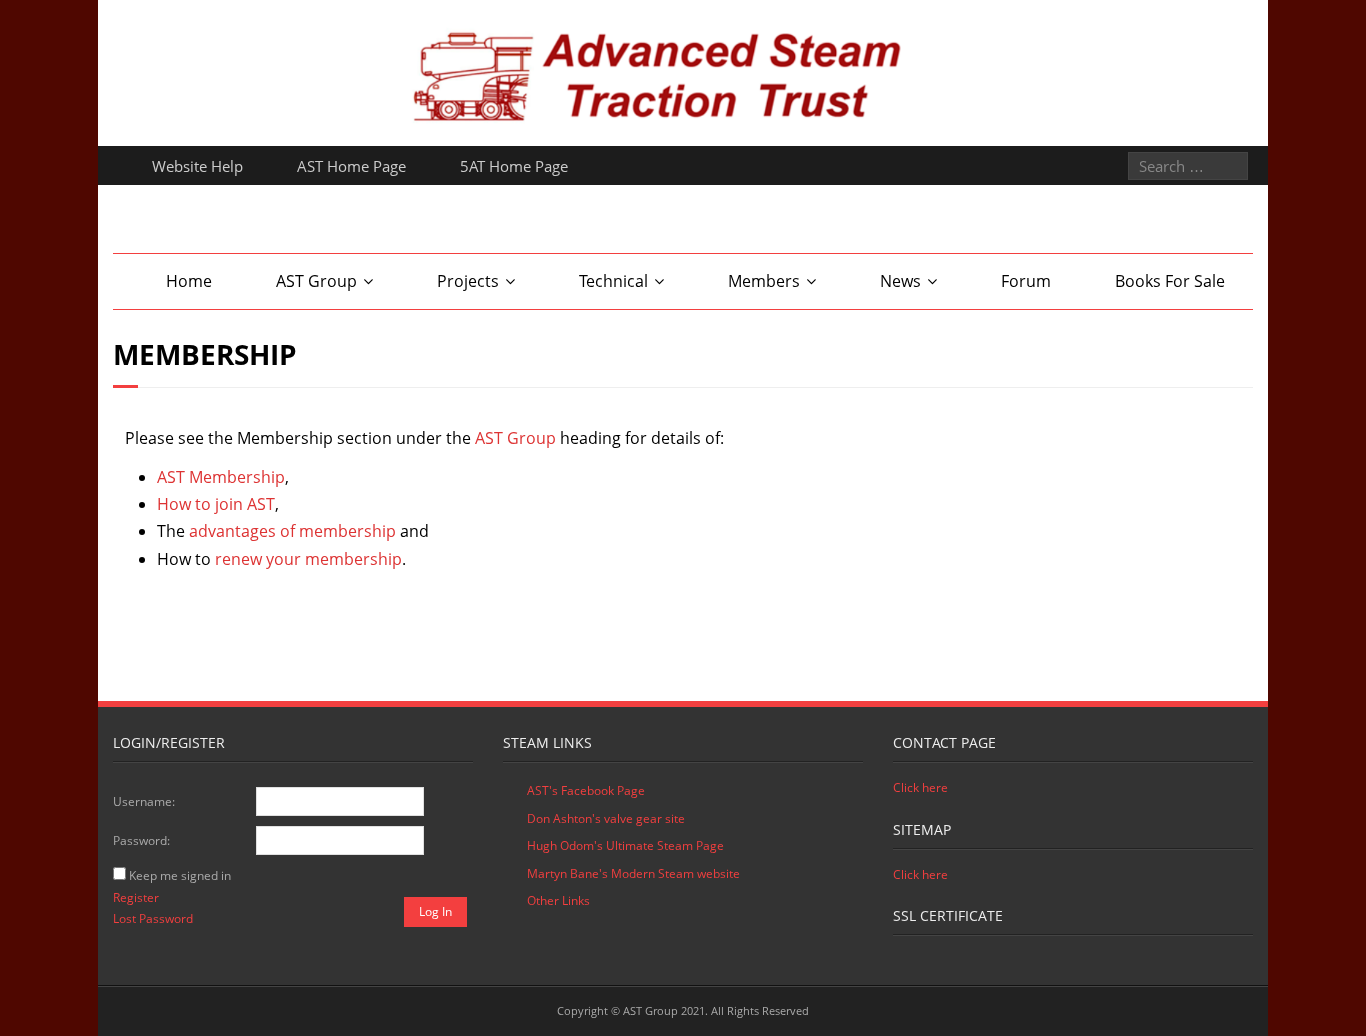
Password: (141, 840)
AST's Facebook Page (586, 790)
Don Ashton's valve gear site (606, 818)
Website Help (197, 166)
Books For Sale (1170, 281)
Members (764, 281)
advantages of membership (292, 531)
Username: (144, 801)
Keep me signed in (180, 875)
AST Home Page (351, 166)
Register (136, 897)
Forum (1026, 281)
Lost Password (153, 918)
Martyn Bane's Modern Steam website (633, 873)
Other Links (558, 900)
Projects (468, 281)
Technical (613, 281)
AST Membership (221, 477)
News (900, 281)
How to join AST (216, 504)
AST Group (316, 281)
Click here (920, 787)
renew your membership (308, 559)
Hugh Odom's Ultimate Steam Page (625, 845)
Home (189, 281)
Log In (435, 911)
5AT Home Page (514, 166)
